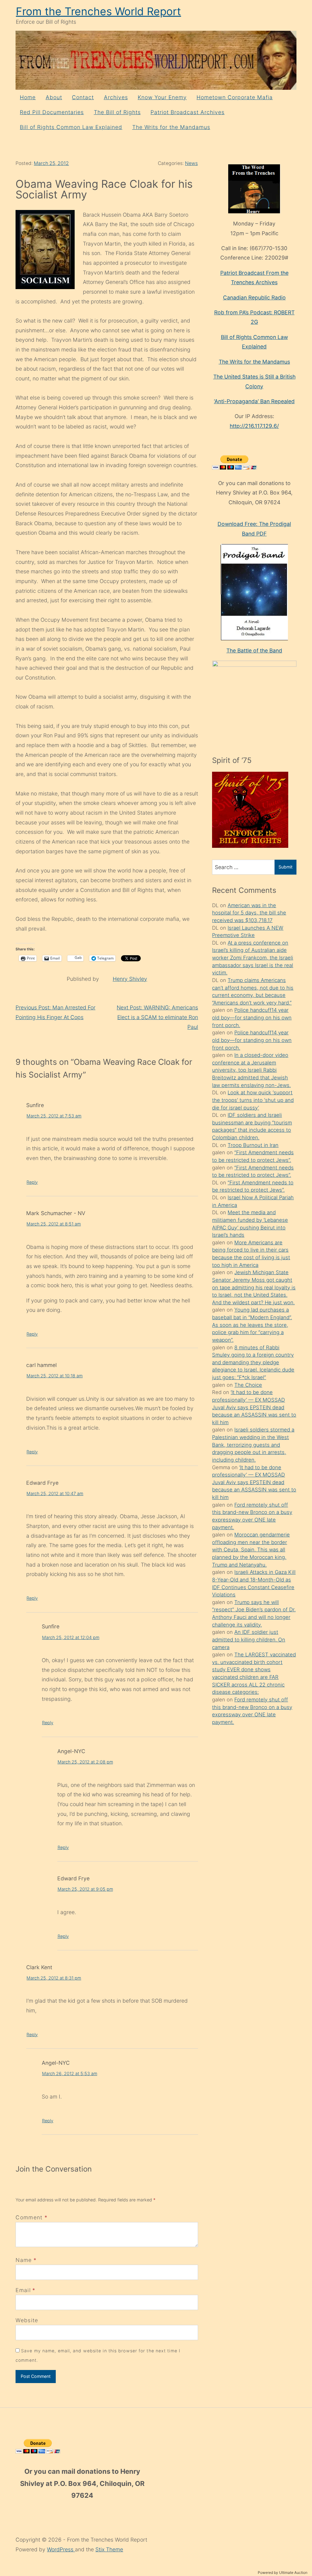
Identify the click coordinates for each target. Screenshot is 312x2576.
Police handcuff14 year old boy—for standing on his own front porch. (252, 1017)
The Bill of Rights (117, 112)
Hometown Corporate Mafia (235, 97)
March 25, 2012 (51, 163)
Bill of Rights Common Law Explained (71, 127)
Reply (32, 1182)
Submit (285, 867)
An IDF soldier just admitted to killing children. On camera (249, 1639)
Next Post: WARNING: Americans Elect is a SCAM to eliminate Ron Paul (157, 1017)
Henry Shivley (130, 979)
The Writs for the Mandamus (171, 127)
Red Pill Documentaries (52, 112)
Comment (32, 2217)
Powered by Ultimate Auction (283, 2573)
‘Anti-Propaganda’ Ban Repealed (254, 401)
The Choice (248, 1385)
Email (23, 2290)
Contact (83, 97)
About (54, 97)
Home (28, 97)
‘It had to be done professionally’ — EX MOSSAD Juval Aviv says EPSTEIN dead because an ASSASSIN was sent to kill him (254, 1407)
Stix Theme (109, 2549)
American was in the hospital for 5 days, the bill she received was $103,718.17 (249, 913)
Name (24, 2260)
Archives (116, 97)
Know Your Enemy (162, 97)
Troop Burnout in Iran (253, 1145)
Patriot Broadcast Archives (188, 112)
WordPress (61, 2549)
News (191, 163)
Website (27, 2320)
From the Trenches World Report (98, 11)
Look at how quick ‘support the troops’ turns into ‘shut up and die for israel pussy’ (253, 1100)
